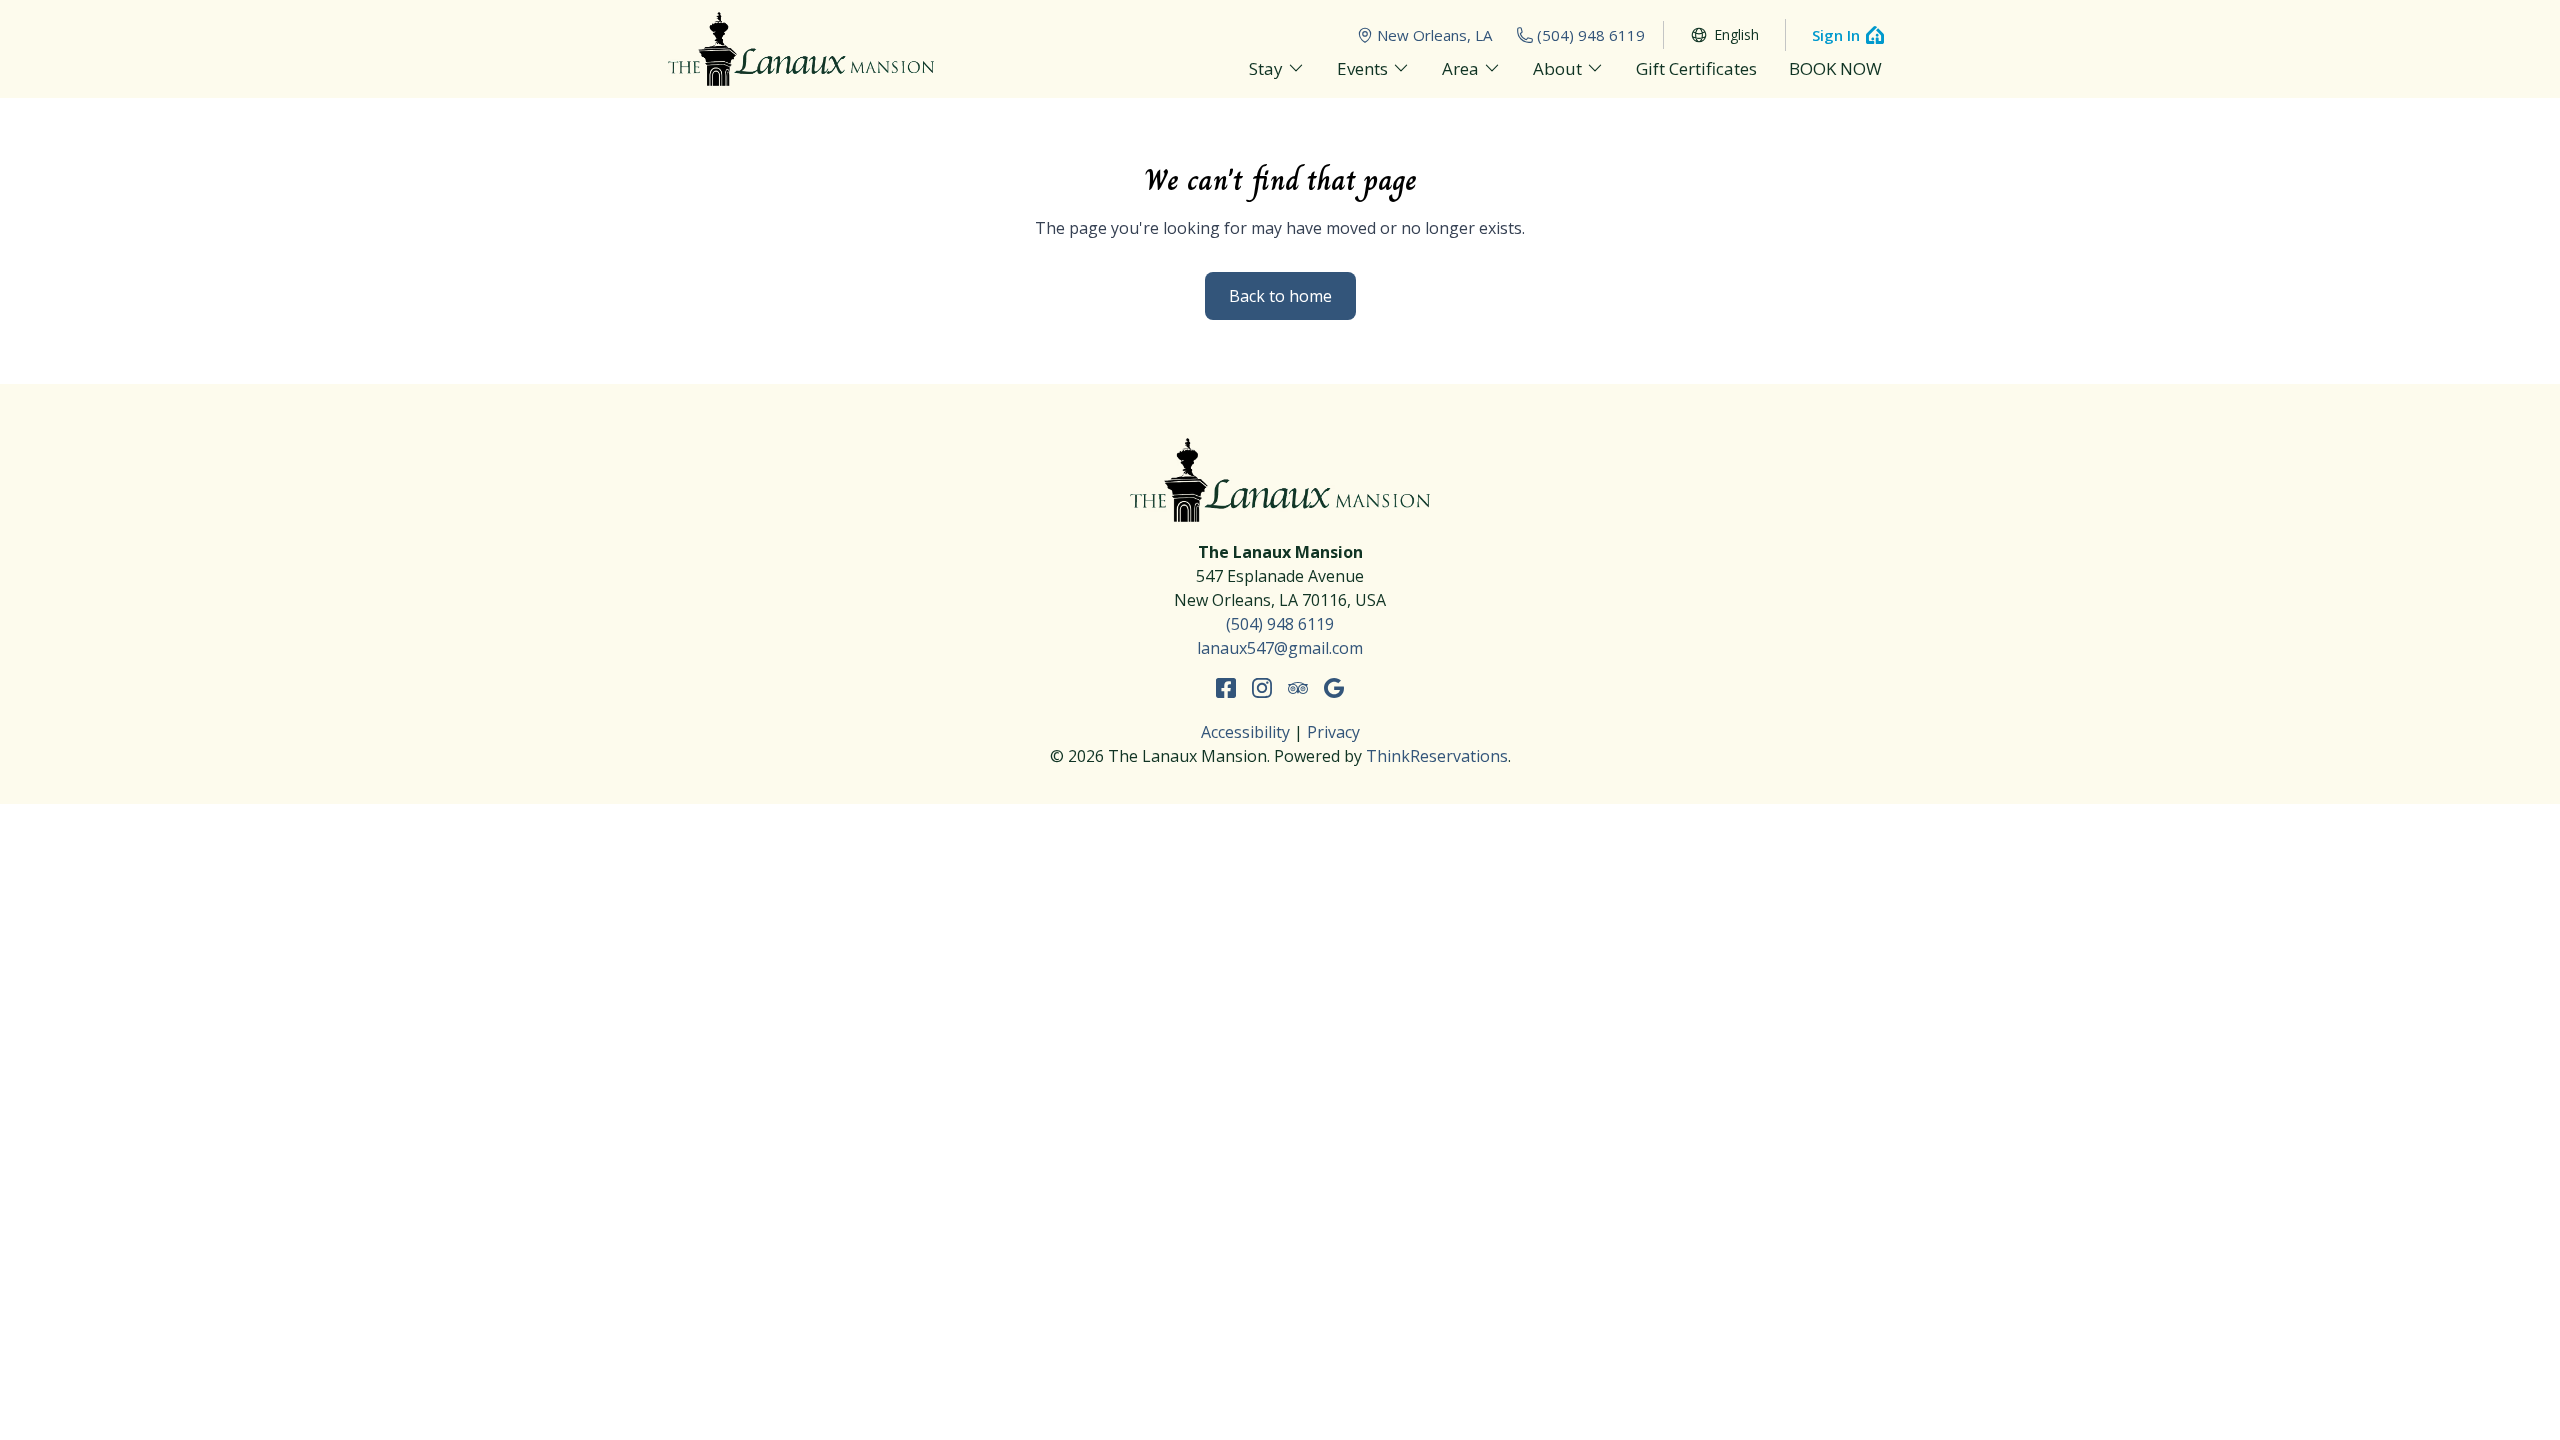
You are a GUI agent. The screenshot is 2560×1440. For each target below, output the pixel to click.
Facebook (1226, 688)
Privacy (1333, 732)
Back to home (1280, 296)
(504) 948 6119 (1591, 35)
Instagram (1262, 688)
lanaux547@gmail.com (1280, 648)
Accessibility (1245, 732)
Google (1334, 688)
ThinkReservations (1437, 756)
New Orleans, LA (1434, 35)
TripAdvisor (1298, 688)
